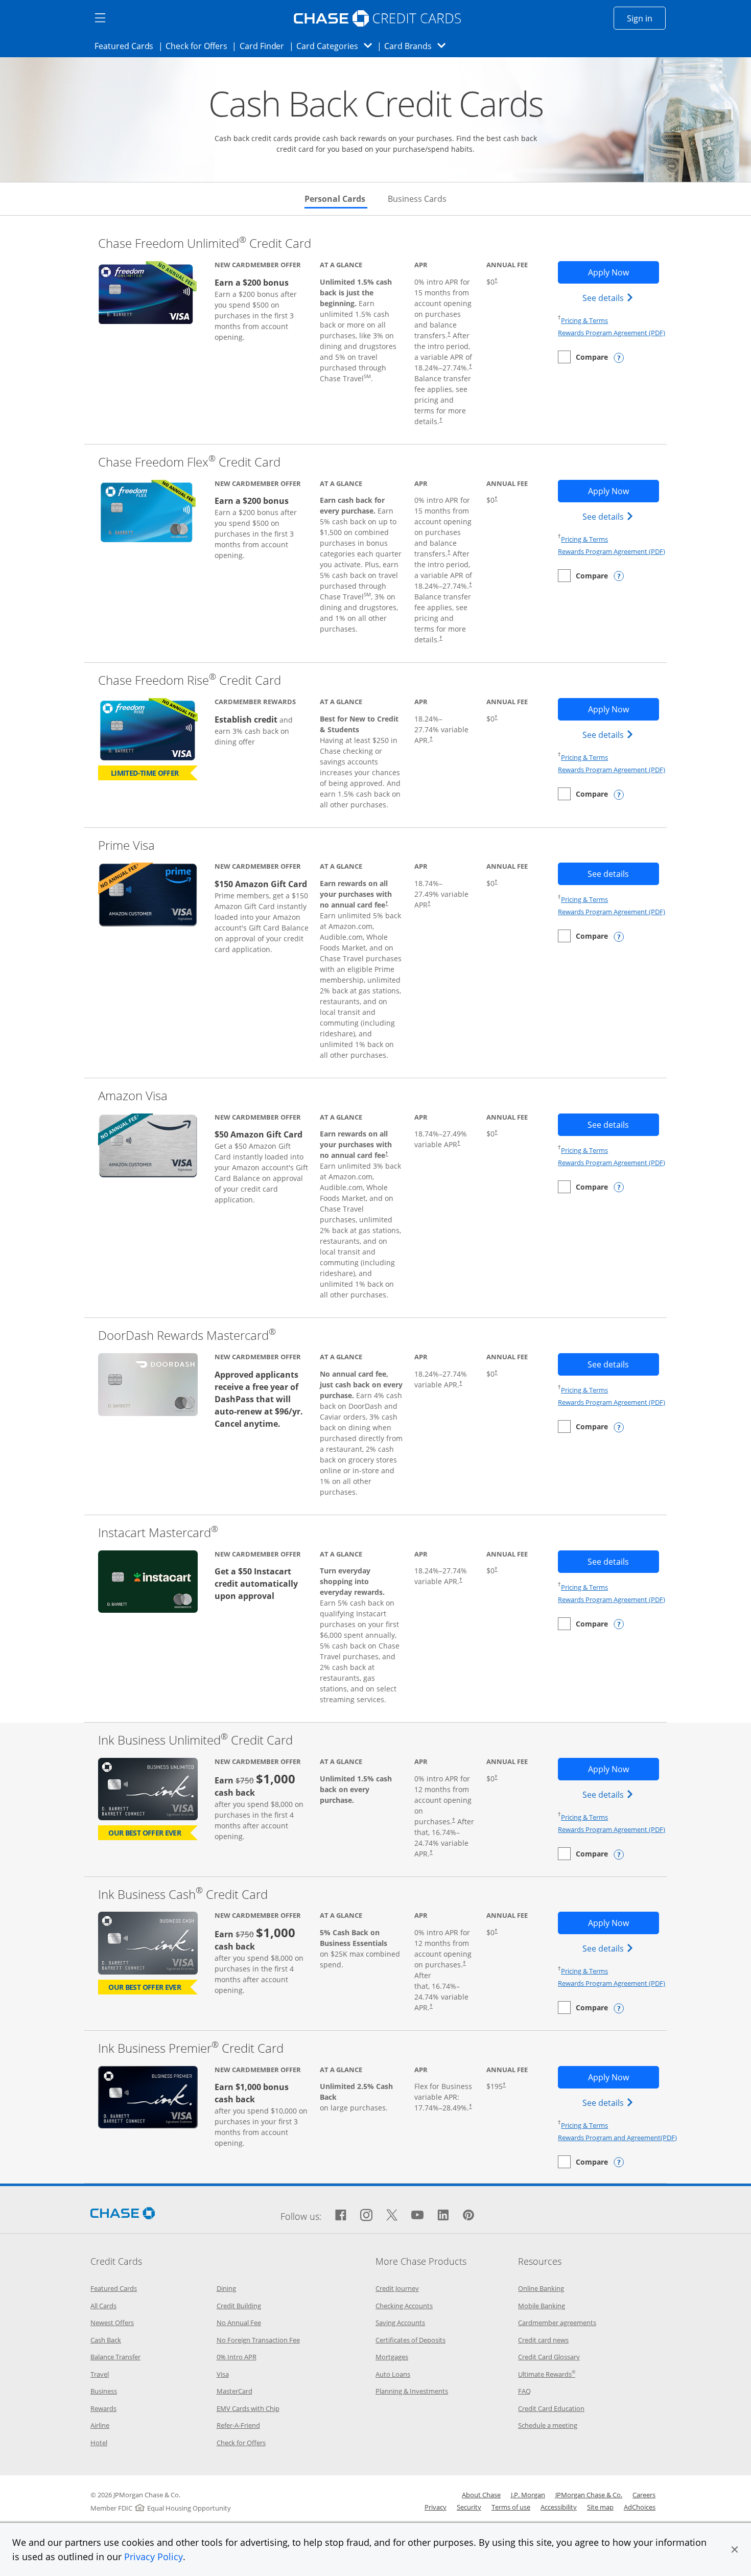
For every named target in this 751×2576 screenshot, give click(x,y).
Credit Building (239, 2306)
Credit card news (543, 2340)
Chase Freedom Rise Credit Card (190, 680)
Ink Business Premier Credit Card (191, 2048)
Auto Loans (393, 2374)
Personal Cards (336, 199)
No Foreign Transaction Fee (258, 2340)
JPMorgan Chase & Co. (589, 2495)
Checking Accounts (404, 2306)
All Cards (103, 2306)
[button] (735, 2549)
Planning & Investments (412, 2391)
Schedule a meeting (548, 2425)
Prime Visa (126, 845)
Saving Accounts (400, 2323)
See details (609, 298)
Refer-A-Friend (238, 2425)
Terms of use (511, 2507)
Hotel (99, 2443)
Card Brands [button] (418, 46)
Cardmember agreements (557, 2323)
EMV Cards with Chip (248, 2408)
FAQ (524, 2391)
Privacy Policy (154, 2557)
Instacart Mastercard (158, 1532)
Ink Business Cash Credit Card (183, 1894)
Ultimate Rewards (547, 2374)
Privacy (436, 2507)
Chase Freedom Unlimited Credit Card (205, 243)
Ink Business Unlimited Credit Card (195, 1740)
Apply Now (623, 272)
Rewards (103, 2408)
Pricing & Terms (584, 320)
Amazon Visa (133, 1095)
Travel (100, 2374)
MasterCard (234, 2391)
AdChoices (640, 2507)
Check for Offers (199, 46)
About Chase (481, 2495)
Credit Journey (397, 2288)
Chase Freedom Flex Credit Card (189, 462)
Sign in (646, 18)
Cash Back (106, 2340)
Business (104, 2391)
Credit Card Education (551, 2408)
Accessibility (559, 2507)
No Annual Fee (239, 2323)
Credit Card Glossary (549, 2357)
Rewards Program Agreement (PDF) (612, 333)
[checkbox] (583, 357)
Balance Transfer (115, 2357)
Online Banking (541, 2288)
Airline (100, 2425)
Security (469, 2507)
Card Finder (265, 46)
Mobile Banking (542, 2306)
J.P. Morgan (528, 2495)
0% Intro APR (237, 2357)
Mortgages (392, 2357)
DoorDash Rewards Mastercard (187, 1335)
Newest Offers (112, 2323)
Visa (223, 2374)
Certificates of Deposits (410, 2340)
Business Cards (417, 199)
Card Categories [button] (337, 46)
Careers (644, 2495)
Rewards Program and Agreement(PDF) (617, 2138)
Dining (226, 2288)
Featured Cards (127, 46)
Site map (600, 2507)
